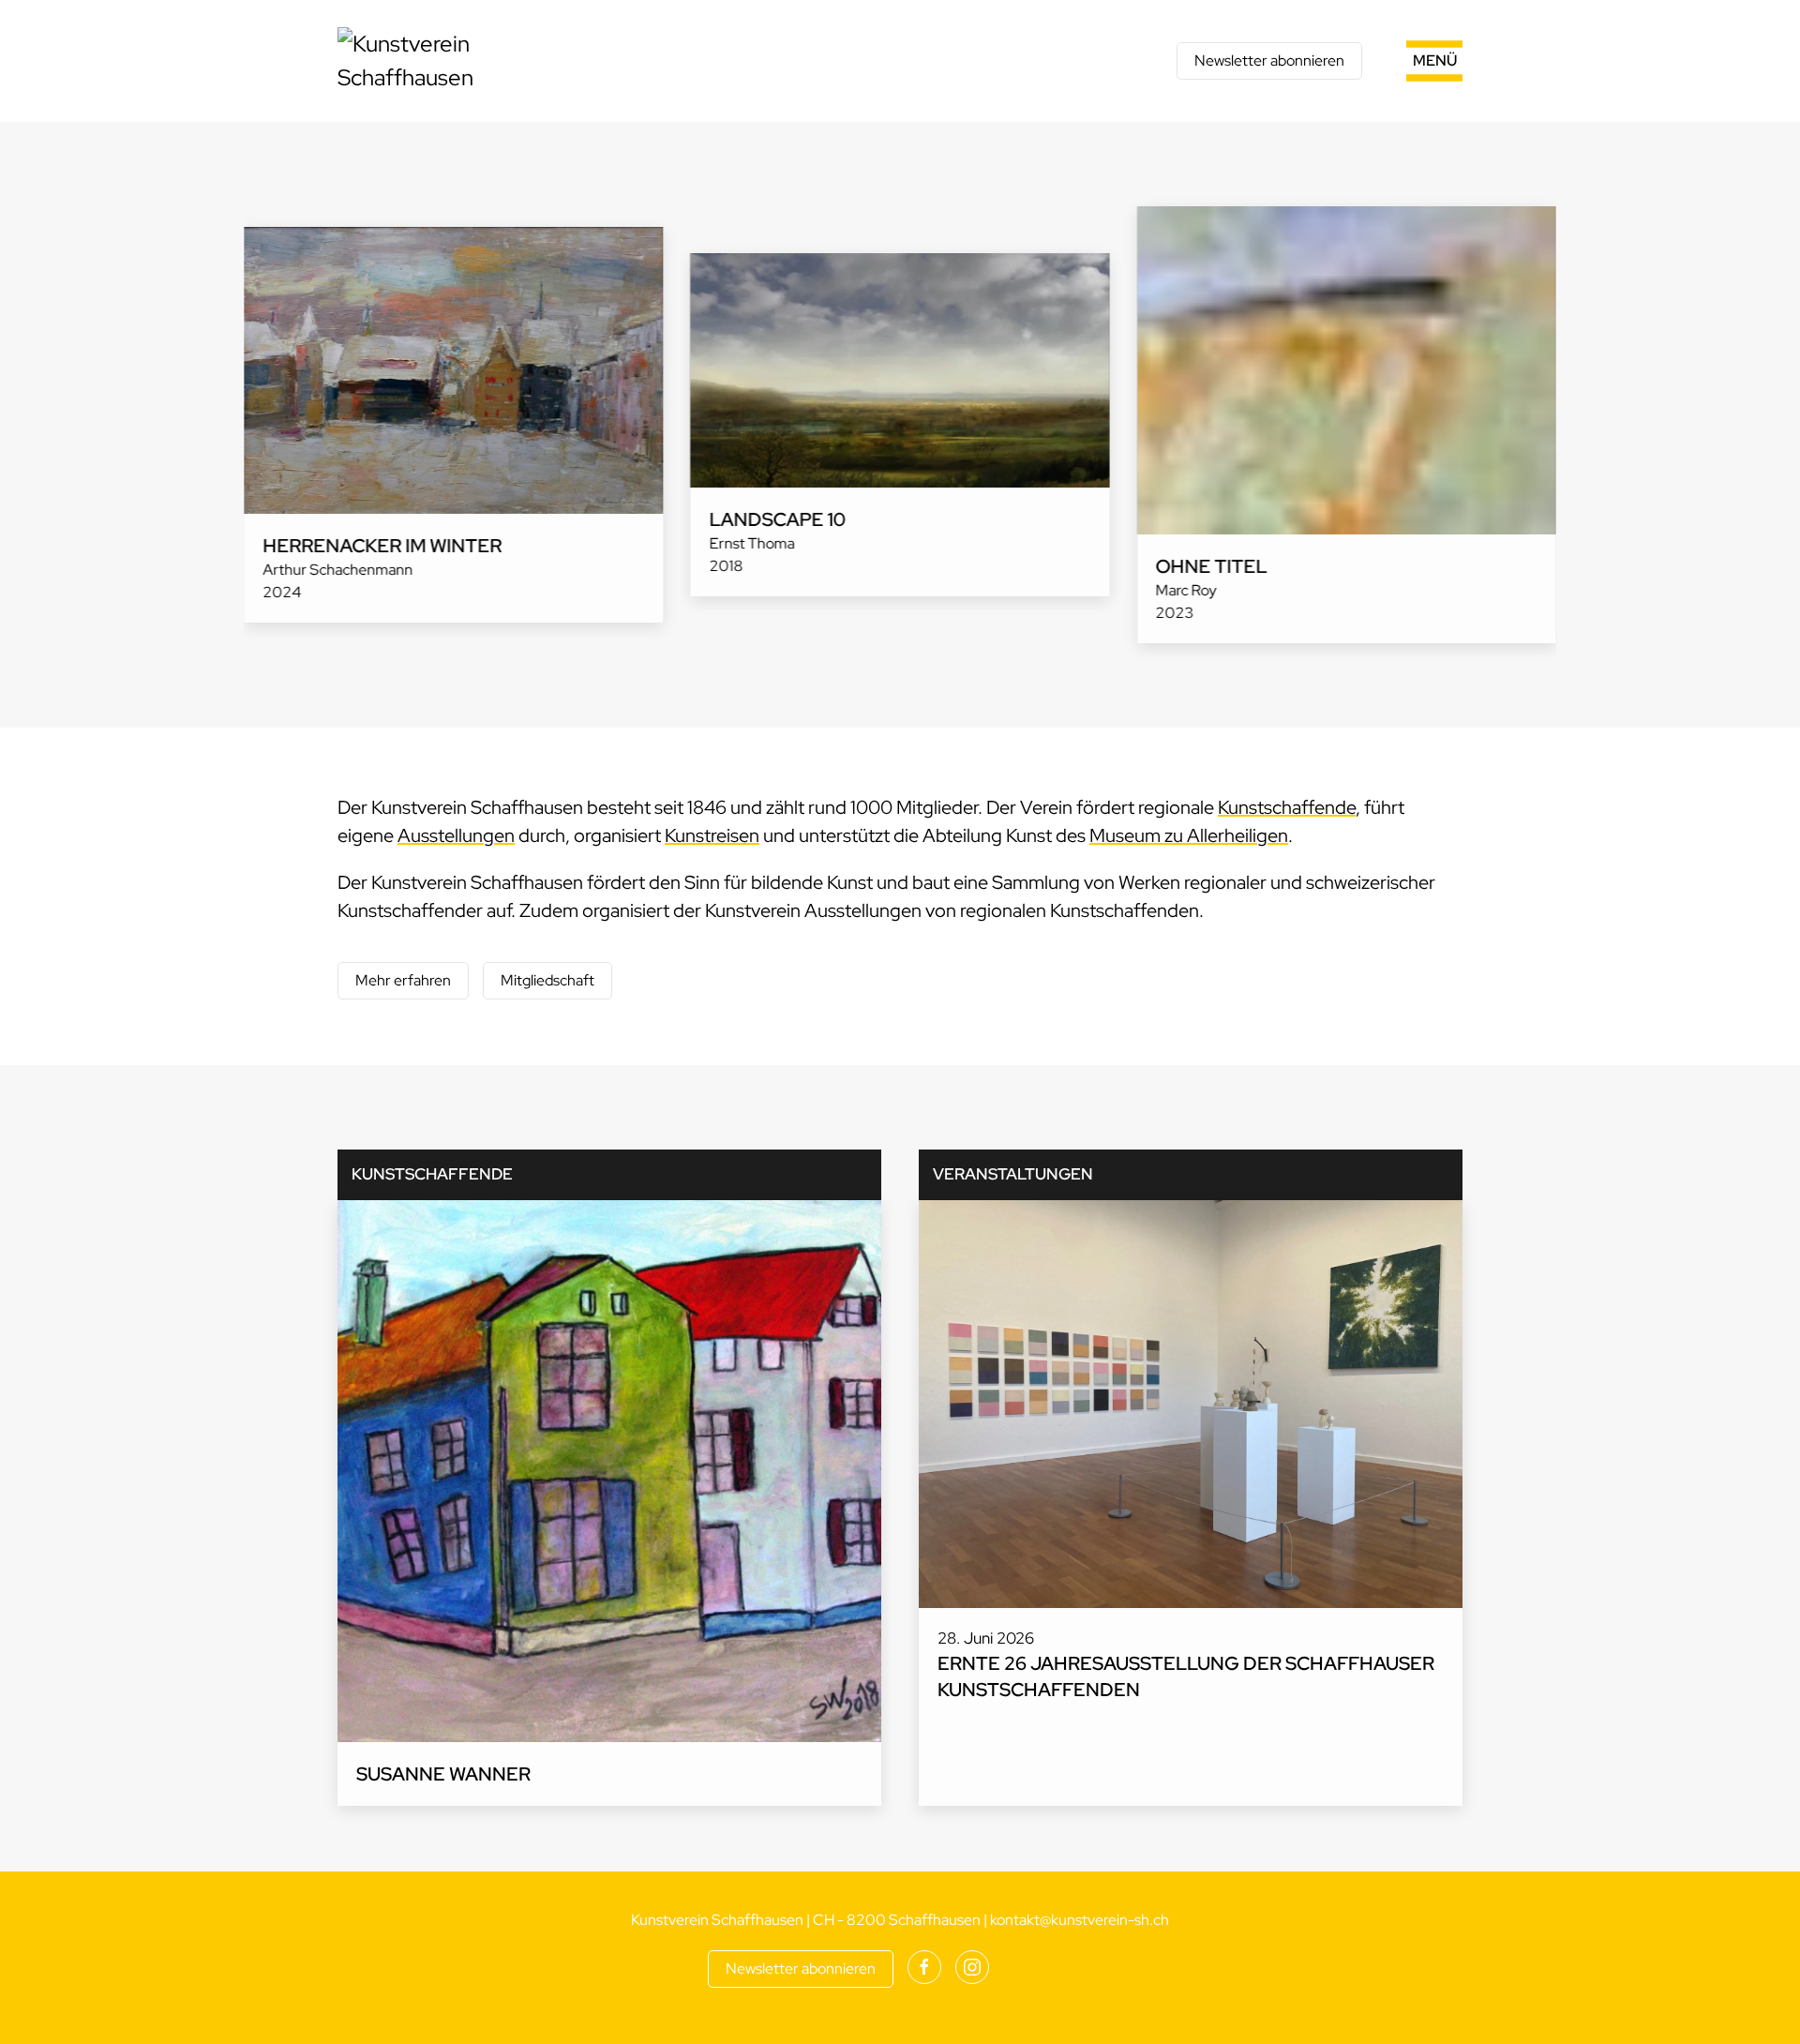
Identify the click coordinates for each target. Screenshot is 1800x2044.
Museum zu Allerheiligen (1189, 835)
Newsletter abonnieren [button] (1269, 60)
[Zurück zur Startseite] (455, 61)
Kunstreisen (712, 835)
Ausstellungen (456, 835)
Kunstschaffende (1287, 807)
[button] (1412, 61)
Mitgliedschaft (547, 980)
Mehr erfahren (403, 980)
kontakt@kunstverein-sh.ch (1080, 1920)
